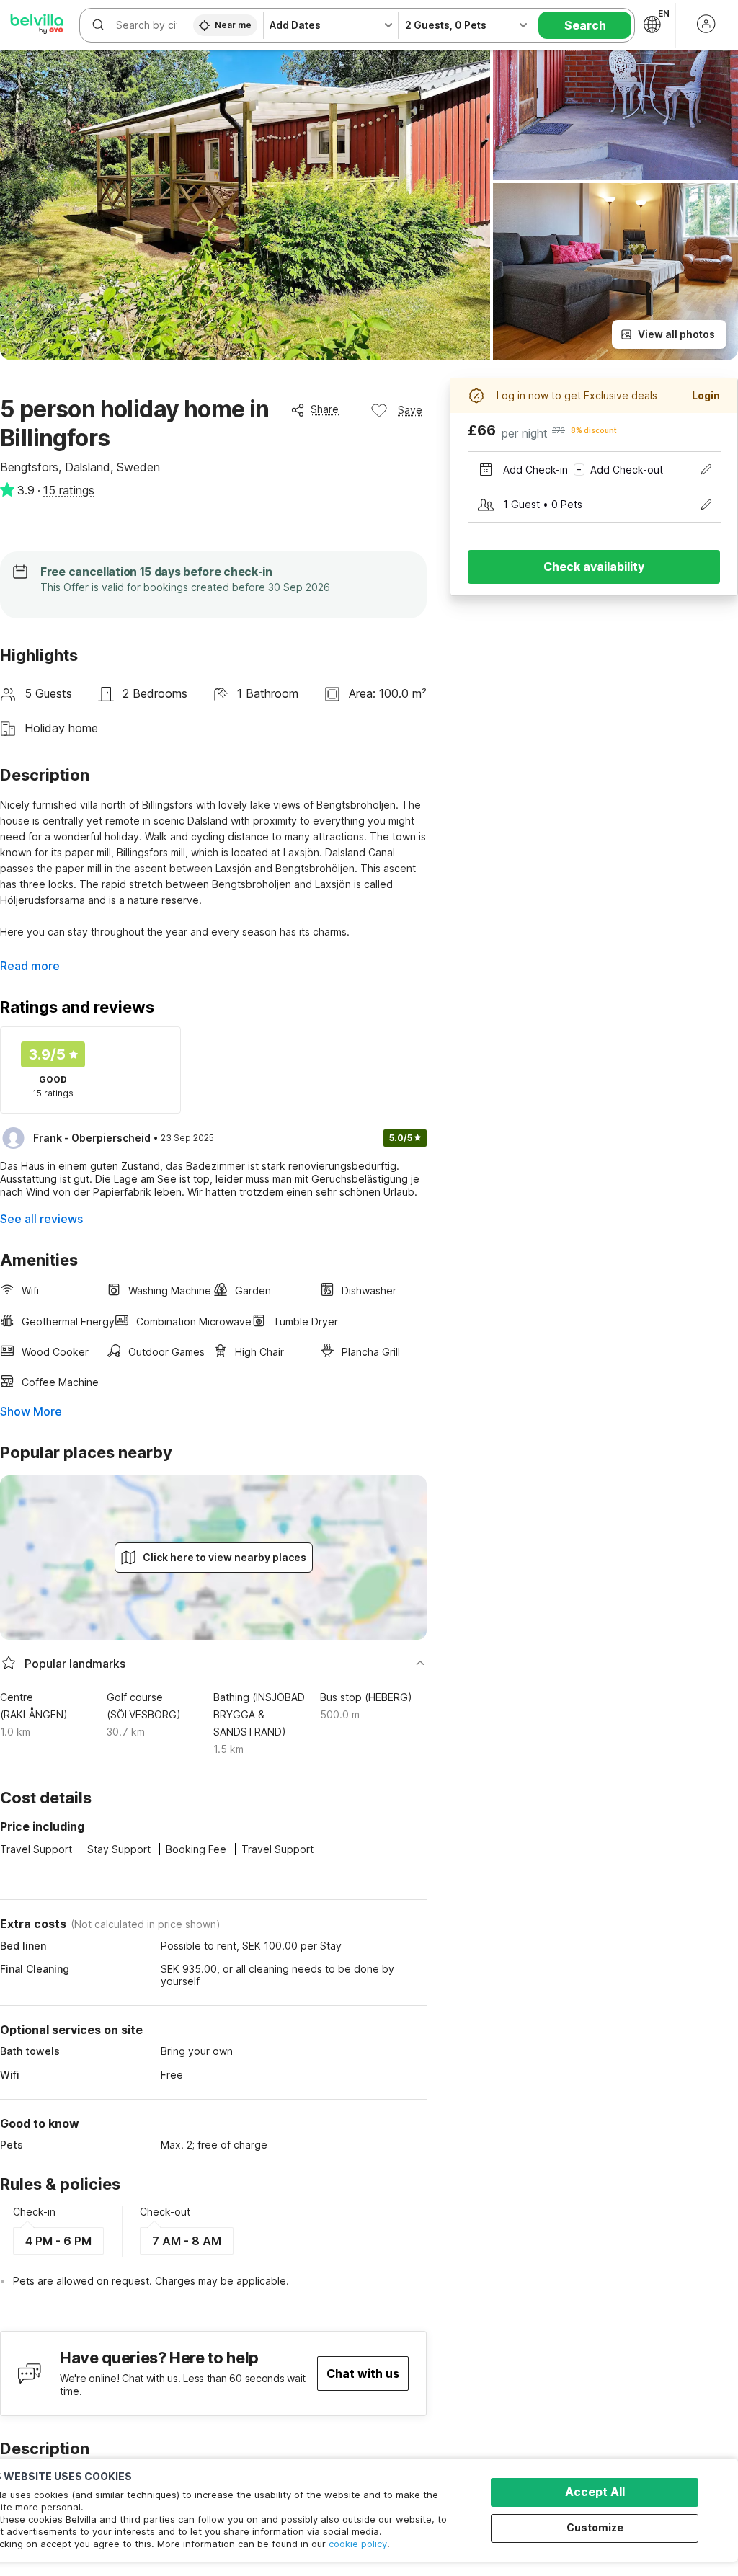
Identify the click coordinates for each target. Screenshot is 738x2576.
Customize (595, 2527)
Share (325, 409)
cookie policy (358, 2544)
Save (410, 410)
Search (585, 25)
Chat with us (363, 2373)
